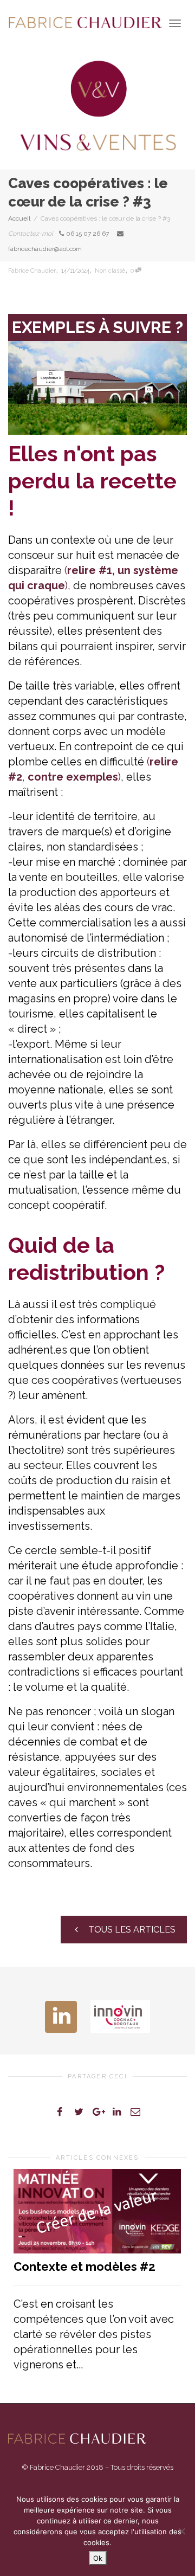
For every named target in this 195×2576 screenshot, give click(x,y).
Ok (98, 2558)
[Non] (181, 2531)
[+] (97, 2211)
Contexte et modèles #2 (84, 2266)
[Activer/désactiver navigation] (175, 23)
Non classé (110, 271)
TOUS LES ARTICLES (131, 1930)
